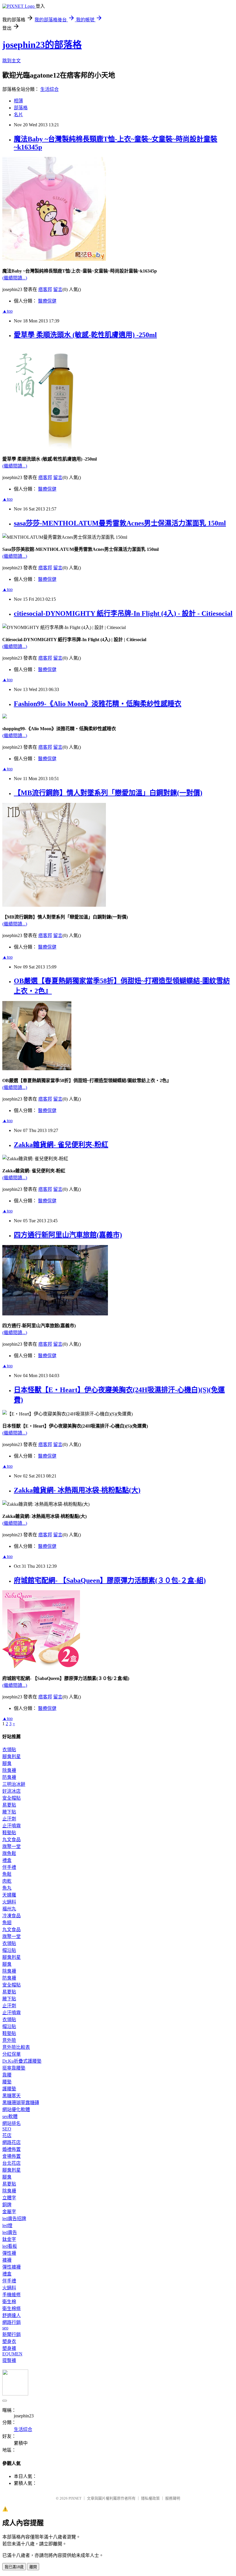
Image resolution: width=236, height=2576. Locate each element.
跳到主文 (12, 61)
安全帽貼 (12, 1798)
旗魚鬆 (9, 1853)
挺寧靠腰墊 (14, 2068)
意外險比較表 (16, 2047)
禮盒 (7, 1860)
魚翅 (7, 1923)
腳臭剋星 (12, 1757)
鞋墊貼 (9, 1833)
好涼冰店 (12, 1791)
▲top (7, 311)
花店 (7, 2135)
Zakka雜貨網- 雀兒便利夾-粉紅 (61, 1145)
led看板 (10, 2246)
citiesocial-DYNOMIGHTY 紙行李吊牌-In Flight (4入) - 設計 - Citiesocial (123, 613)
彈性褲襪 (12, 2267)
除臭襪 (9, 1770)
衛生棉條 (12, 2309)
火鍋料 (9, 1902)
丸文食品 (12, 1840)
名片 (18, 115)
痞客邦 (45, 289)
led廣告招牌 (14, 2219)
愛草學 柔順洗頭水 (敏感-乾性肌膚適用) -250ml (85, 335)
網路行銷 (12, 2322)
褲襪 (7, 2260)
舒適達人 (12, 2315)
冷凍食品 (12, 1916)
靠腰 (7, 2075)
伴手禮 (9, 1867)
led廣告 (10, 2232)
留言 (58, 289)
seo (5, 2328)
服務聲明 (173, 2498)
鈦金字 (9, 2239)
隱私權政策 (150, 2498)
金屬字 (9, 2212)
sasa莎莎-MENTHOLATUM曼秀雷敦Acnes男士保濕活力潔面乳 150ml (120, 523)
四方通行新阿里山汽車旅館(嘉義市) (68, 1235)
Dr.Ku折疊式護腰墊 (22, 2061)
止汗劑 (9, 1819)
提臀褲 (9, 2360)
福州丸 (9, 1909)
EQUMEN (12, 2354)
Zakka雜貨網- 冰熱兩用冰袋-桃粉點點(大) (77, 1490)
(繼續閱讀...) (15, 278)
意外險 (9, 2040)
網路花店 (12, 2142)
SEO (7, 2129)
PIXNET (75, 2498)
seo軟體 (10, 2116)
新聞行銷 (12, 2334)
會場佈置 (12, 2156)
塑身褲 (9, 2348)
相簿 (18, 101)
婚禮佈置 (12, 2149)
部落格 (21, 108)
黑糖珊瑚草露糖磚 (21, 2103)
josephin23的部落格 (42, 45)
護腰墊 (9, 2089)
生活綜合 (50, 89)
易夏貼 (9, 1805)
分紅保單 (12, 2054)
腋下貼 (9, 1812)
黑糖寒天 (12, 2096)
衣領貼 (9, 1750)
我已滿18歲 (14, 2567)
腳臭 (7, 1763)
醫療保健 (47, 301)
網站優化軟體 (16, 2110)
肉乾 (7, 1881)
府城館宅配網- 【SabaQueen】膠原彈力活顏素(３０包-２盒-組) (110, 1580)
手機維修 (12, 2295)
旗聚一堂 (12, 1846)
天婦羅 (9, 1895)
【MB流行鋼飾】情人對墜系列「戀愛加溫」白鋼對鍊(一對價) (108, 793)
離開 (33, 2567)
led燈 (7, 2225)
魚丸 (7, 1888)
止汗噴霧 (12, 1826)
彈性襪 (9, 2253)
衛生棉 (9, 2302)
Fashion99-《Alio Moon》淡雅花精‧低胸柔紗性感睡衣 (98, 704)
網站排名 (12, 2123)
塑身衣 (9, 2341)
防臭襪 (9, 1777)
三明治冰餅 (14, 1784)
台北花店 (12, 2163)
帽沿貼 (9, 1950)
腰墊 (7, 2082)
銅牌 (7, 2205)
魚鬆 (7, 1874)
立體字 (9, 2198)
